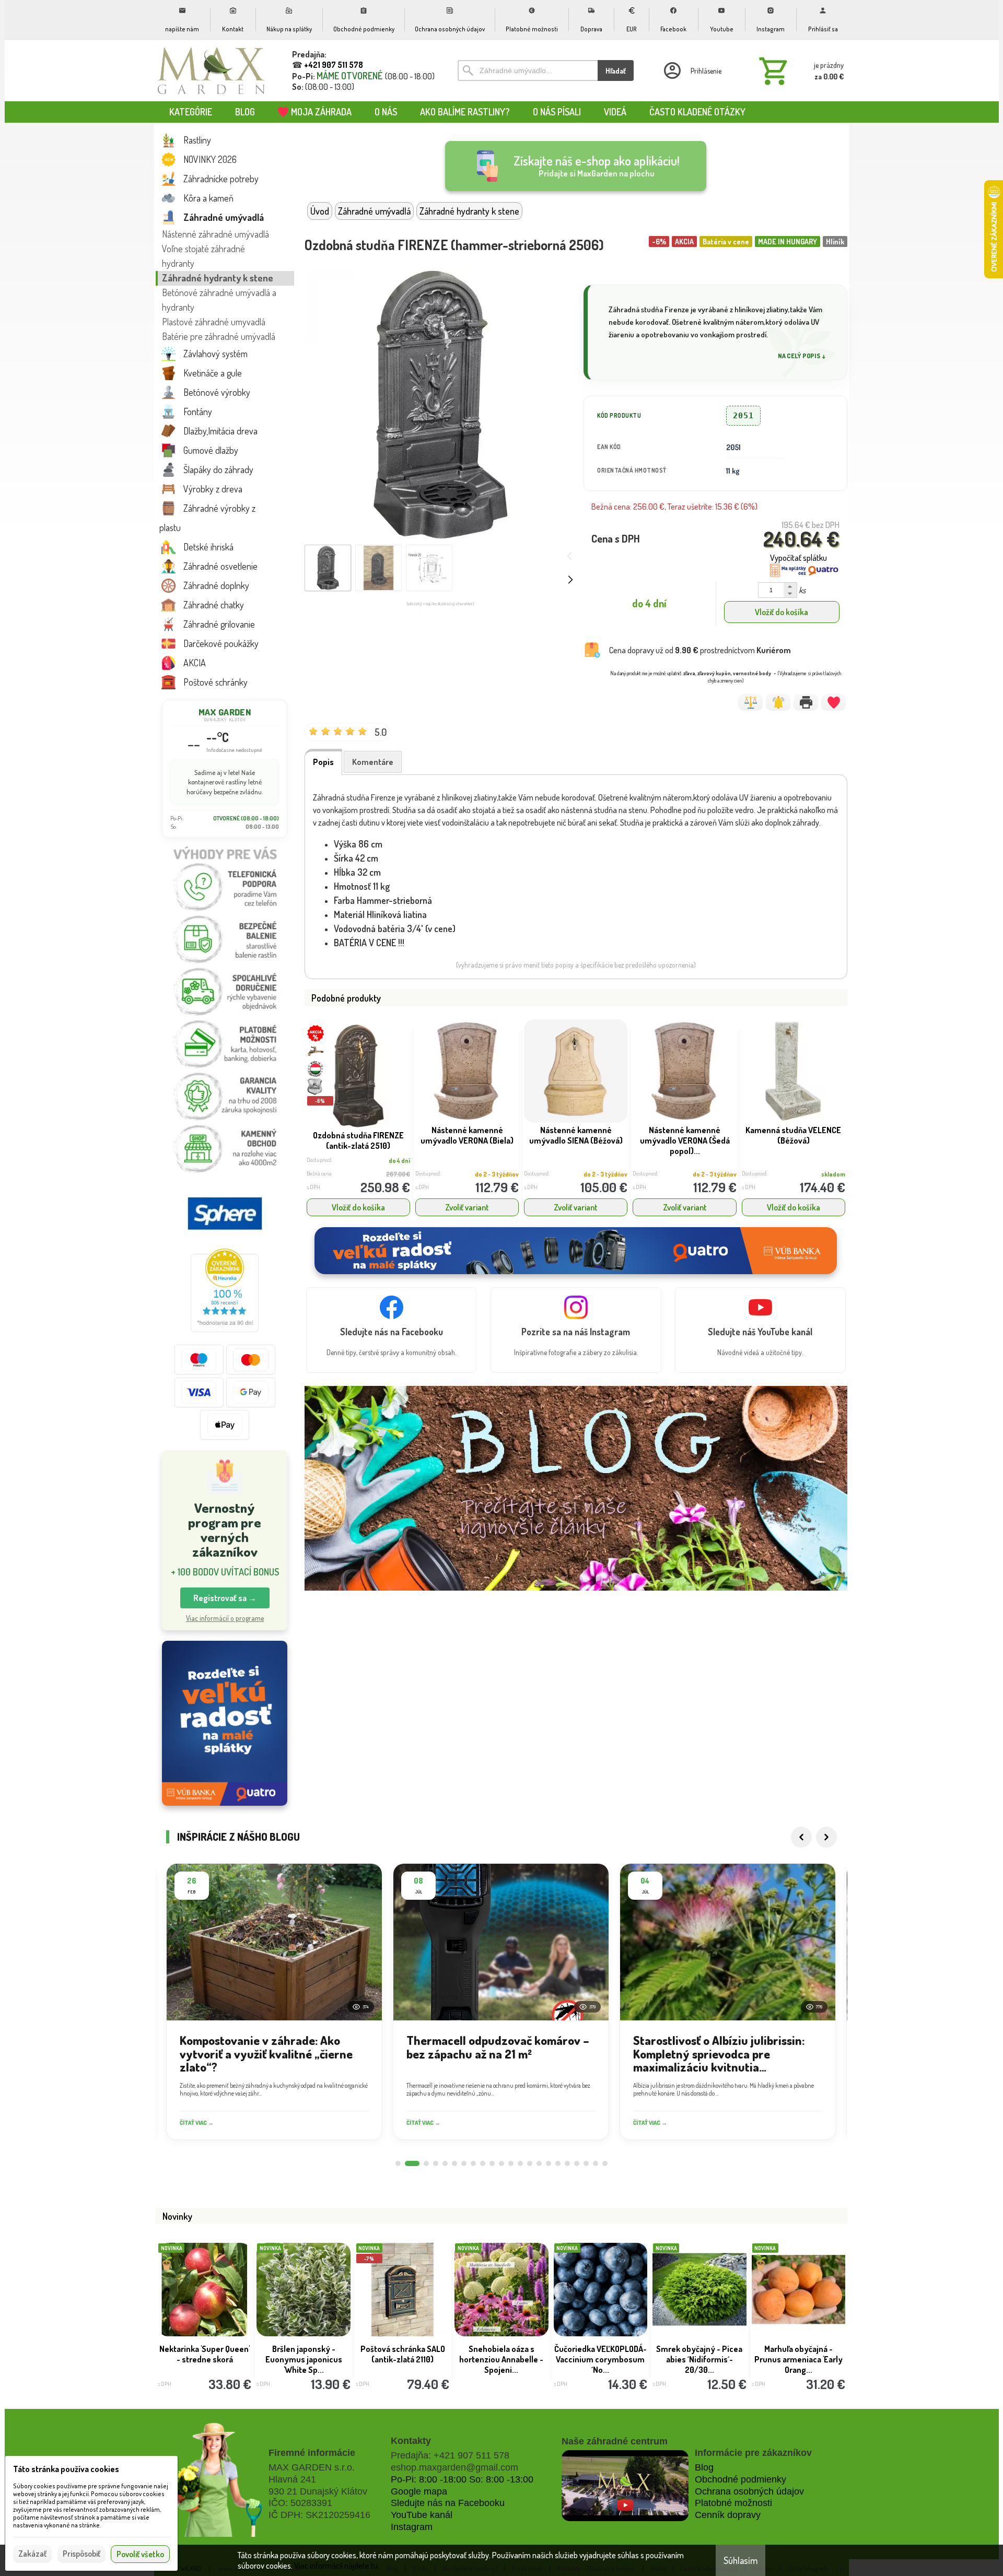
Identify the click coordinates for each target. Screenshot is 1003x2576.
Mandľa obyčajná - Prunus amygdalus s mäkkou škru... (304, 2359)
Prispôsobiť (81, 2554)
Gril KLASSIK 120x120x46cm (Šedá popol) (205, 2359)
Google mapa (419, 2491)
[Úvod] (212, 70)
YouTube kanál (422, 2515)
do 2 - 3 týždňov (497, 1174)
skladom (833, 1174)
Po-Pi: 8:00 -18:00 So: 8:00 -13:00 (462, 2479)
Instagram (412, 2527)
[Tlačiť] (806, 702)
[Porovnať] (750, 702)
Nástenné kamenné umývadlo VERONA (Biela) (467, 1135)
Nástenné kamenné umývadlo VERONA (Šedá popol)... (685, 1140)
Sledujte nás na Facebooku (448, 2503)
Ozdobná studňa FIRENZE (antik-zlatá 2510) (358, 1140)
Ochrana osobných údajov (749, 2491)
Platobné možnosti (733, 2503)
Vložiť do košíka (782, 612)
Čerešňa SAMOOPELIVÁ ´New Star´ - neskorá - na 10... (699, 2359)
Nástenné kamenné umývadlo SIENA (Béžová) (576, 1135)
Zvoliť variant (467, 1207)
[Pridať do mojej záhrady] (833, 702)
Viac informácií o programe (225, 1618)
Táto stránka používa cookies (66, 2469)
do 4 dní (399, 1161)
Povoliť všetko (140, 2554)
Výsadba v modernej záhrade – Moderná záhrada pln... (798, 2359)
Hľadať (616, 71)
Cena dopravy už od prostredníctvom (700, 650)
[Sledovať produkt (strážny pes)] (778, 702)
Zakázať (32, 2554)
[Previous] (801, 1837)
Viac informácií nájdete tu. (337, 2566)
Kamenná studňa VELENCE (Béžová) (793, 1135)
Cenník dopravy (728, 2515)
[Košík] (799, 70)
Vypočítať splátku (798, 558)
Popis (323, 762)
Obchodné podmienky (740, 2479)
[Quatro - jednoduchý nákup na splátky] (225, 1724)
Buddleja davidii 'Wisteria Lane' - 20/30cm (501, 2354)
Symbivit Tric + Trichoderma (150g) (600, 2354)
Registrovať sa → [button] (225, 1598)
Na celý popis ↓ (802, 356)
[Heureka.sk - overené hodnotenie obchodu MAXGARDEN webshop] (225, 1329)
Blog (704, 2467)
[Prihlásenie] (692, 70)
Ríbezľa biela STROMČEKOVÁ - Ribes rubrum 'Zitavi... (403, 2359)
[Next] (826, 1837)
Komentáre (373, 762)
